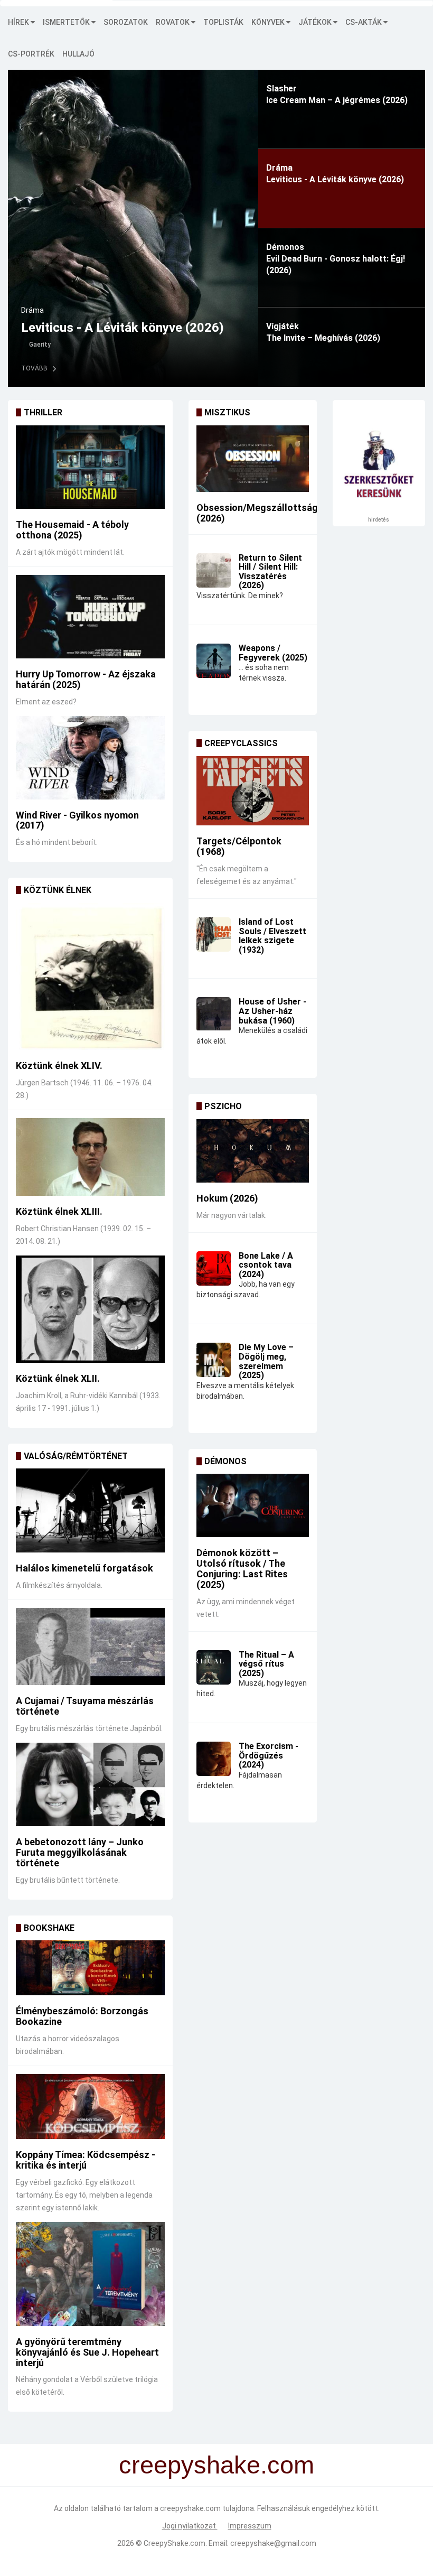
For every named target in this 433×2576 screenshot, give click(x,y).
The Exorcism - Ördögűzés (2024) (269, 1755)
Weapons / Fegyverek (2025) (273, 653)
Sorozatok (126, 22)
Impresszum (250, 2526)
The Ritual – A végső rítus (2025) (266, 1664)
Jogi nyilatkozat (190, 2526)
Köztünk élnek (58, 890)
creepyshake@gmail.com (273, 2543)
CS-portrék (31, 54)
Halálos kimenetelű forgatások (84, 1568)
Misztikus (227, 412)
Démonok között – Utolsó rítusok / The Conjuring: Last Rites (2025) (242, 1568)
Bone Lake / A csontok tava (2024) (266, 1265)
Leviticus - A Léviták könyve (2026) (123, 328)
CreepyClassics (241, 743)
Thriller (43, 412)
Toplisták (223, 22)
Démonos (225, 1461)
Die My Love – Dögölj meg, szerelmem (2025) (266, 1361)
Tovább (34, 368)
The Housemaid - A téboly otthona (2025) (72, 530)
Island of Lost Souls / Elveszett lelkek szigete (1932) (272, 936)
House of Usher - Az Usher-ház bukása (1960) (272, 1011)
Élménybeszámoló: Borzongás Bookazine (82, 2016)
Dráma (32, 310)
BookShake (49, 1928)
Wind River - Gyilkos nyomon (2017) (77, 820)
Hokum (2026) (227, 1198)
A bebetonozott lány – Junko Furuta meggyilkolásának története (80, 1852)
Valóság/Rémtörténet (76, 1456)
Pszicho (223, 1106)
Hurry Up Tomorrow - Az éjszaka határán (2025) (86, 679)
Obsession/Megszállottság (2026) (257, 513)
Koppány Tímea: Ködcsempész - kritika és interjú (86, 2160)
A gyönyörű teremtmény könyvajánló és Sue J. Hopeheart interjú (87, 2352)
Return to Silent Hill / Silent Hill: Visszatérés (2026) (270, 572)
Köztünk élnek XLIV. (59, 1066)
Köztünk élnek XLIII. (59, 1211)
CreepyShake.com (175, 2543)
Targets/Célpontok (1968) (239, 846)
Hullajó (78, 54)
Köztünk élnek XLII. (58, 1378)
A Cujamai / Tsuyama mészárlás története (85, 1706)
